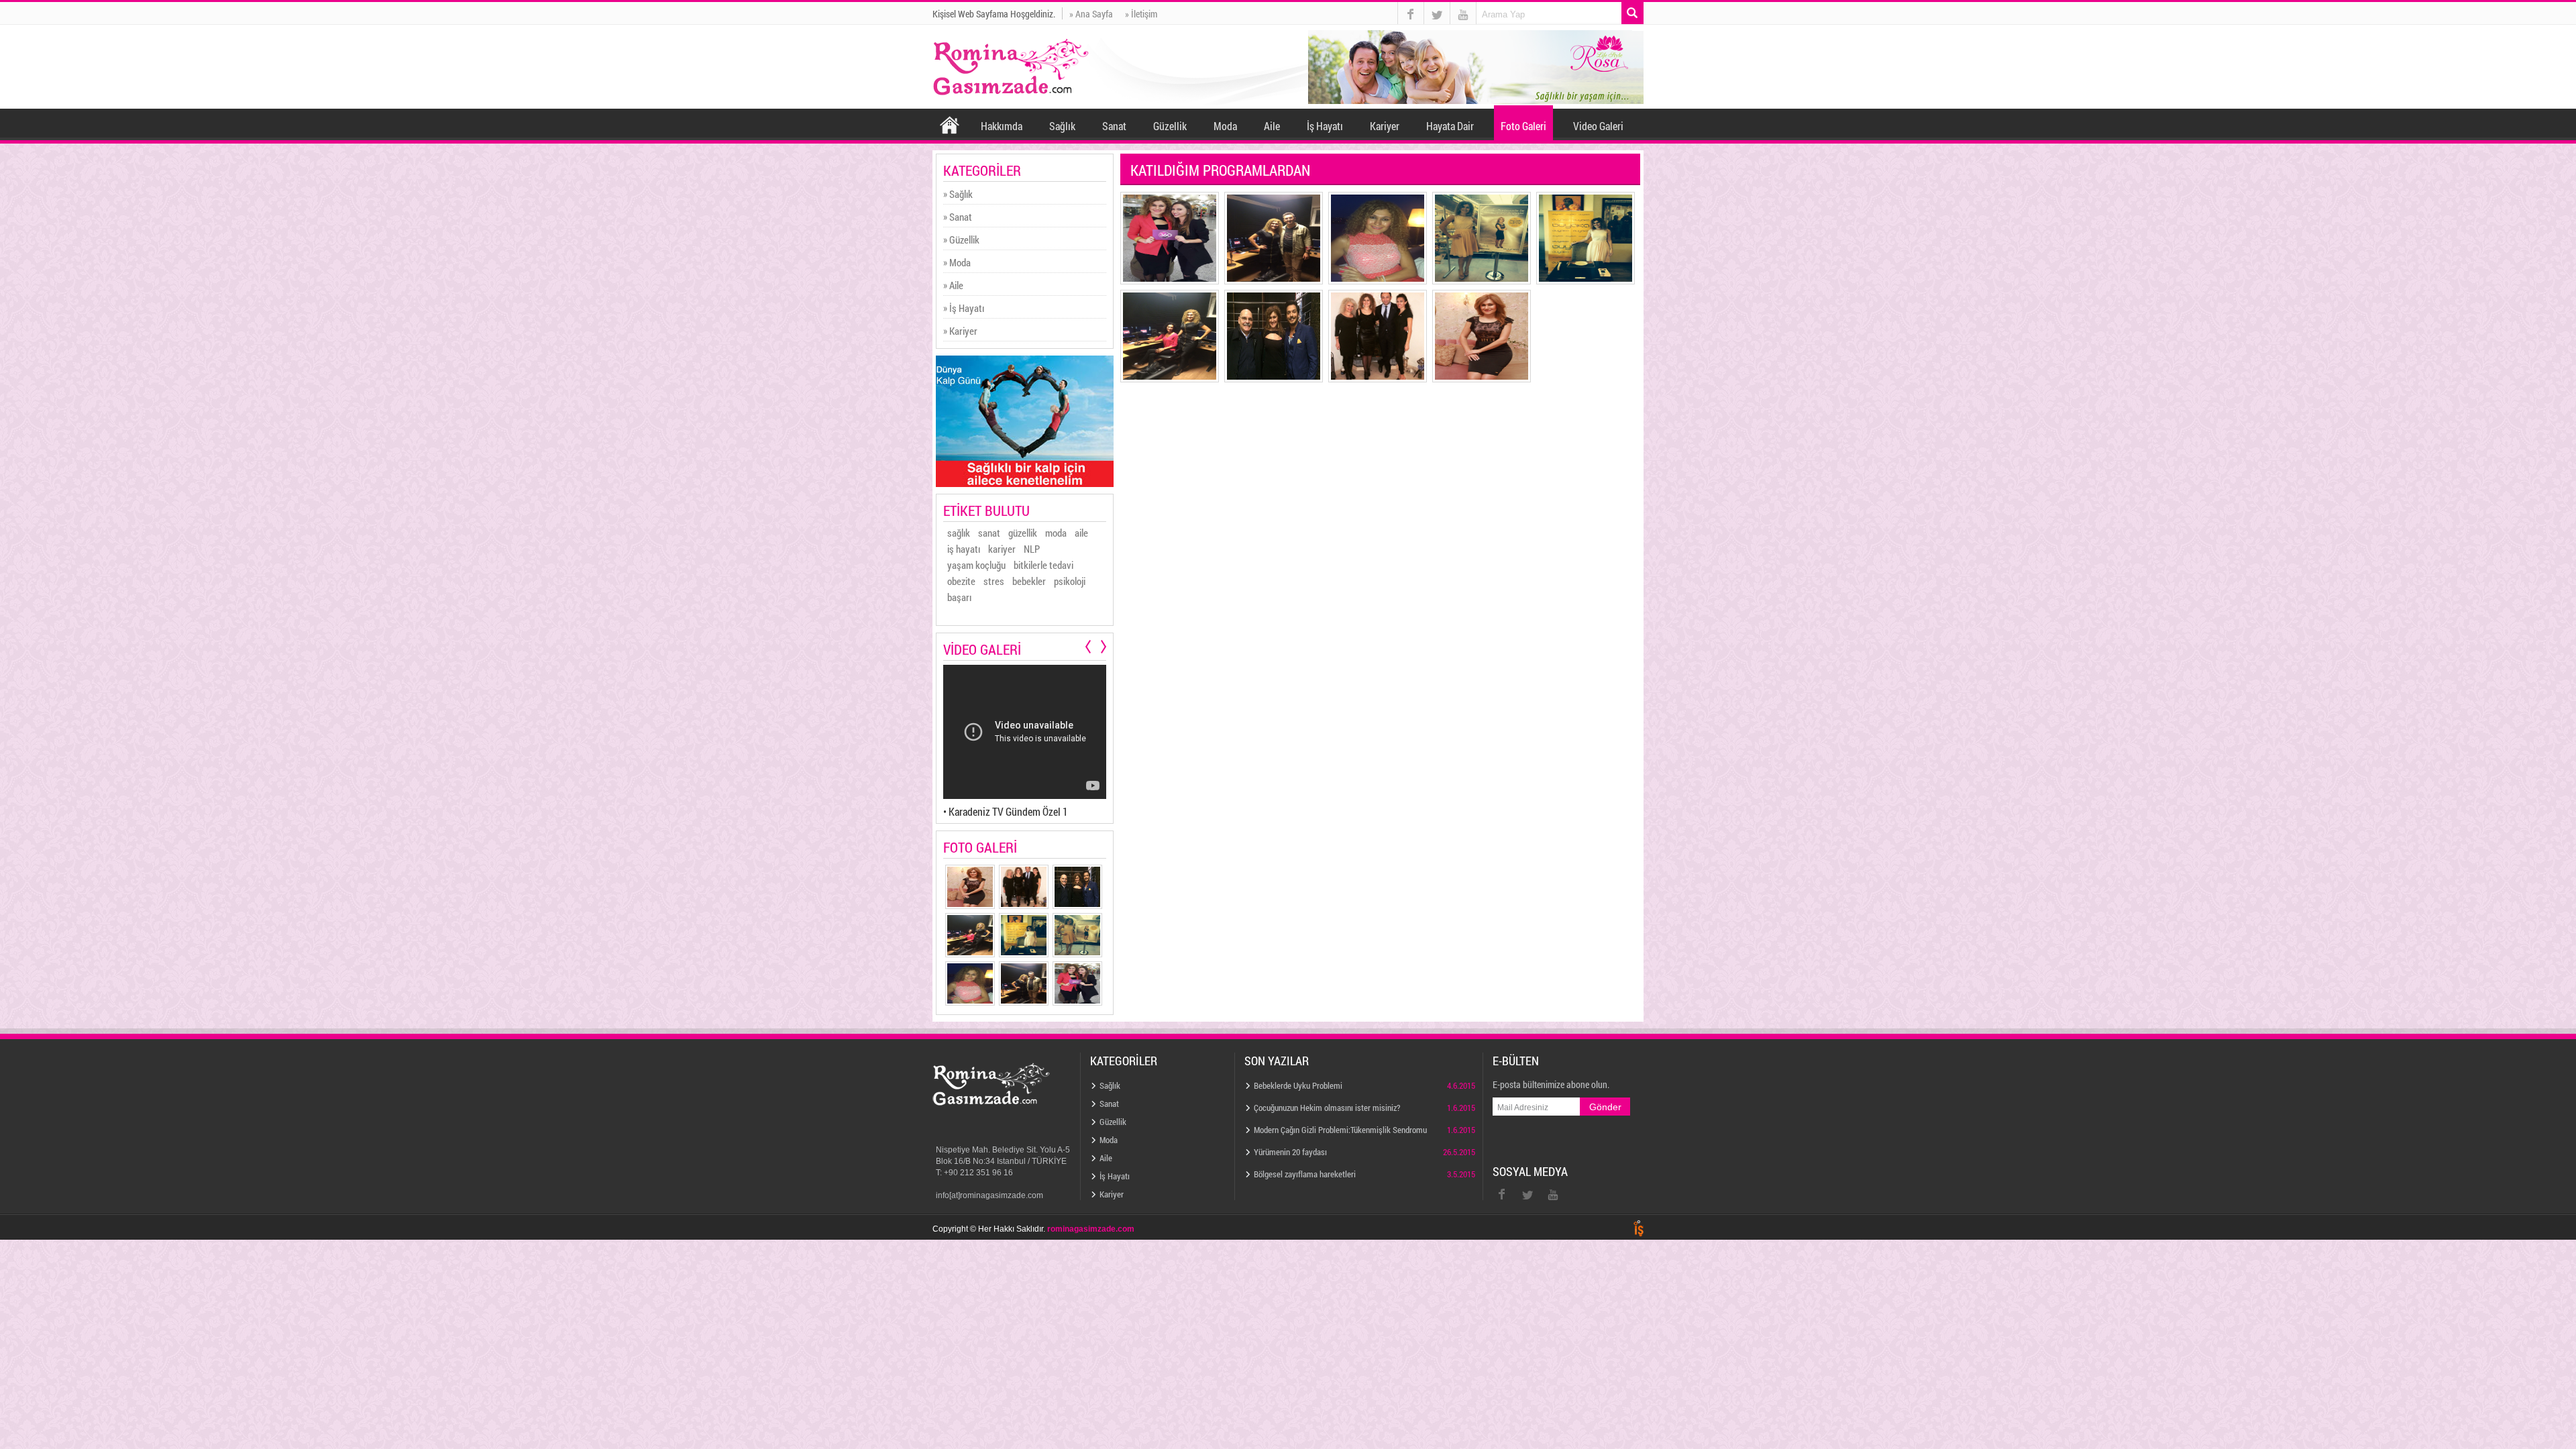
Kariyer (1385, 126)
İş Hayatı (1325, 126)
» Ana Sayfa (1091, 13)
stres (994, 581)
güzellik (1023, 533)
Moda (1225, 126)
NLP (1032, 549)
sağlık (959, 533)
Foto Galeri (1523, 126)
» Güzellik (961, 239)
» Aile (953, 285)
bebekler (1029, 581)
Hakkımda (1002, 126)
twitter (1437, 2)
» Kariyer (960, 331)
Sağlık (1062, 126)
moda (1056, 533)
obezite (961, 581)
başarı (959, 597)
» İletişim (1141, 13)
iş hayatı (964, 549)
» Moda (957, 262)
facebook (1411, 13)
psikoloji (1070, 581)
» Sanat (958, 217)
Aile (1272, 126)
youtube (1463, 13)
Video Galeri (1598, 126)
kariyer (1002, 549)
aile (1081, 533)
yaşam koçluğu (976, 565)
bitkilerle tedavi (1043, 565)
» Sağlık (958, 194)
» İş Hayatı (964, 308)
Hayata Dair (1450, 126)
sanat (989, 533)
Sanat (1114, 126)
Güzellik (1170, 126)
